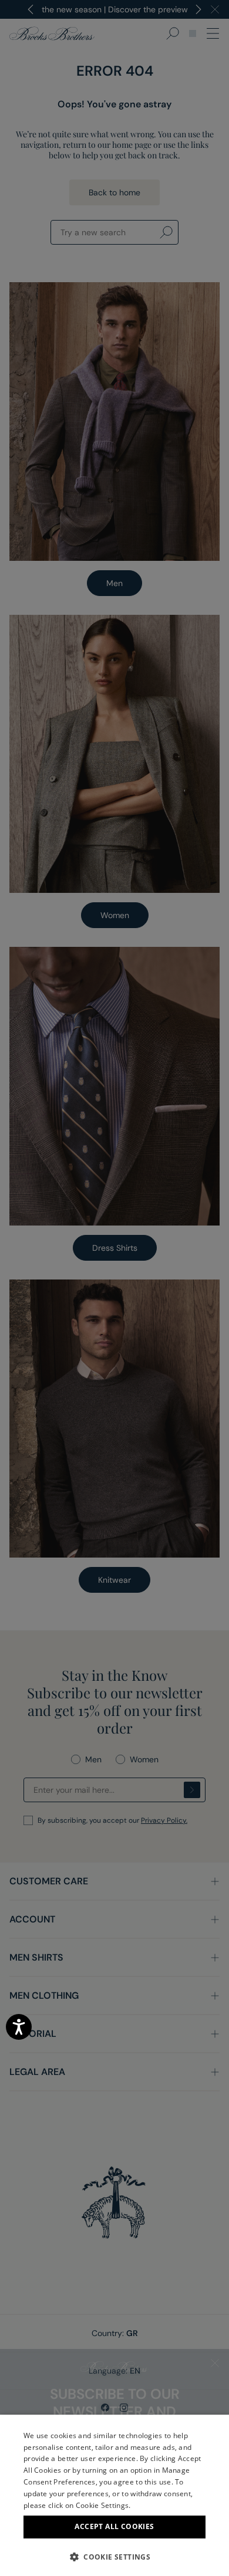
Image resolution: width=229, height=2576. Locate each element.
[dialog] (114, 1288)
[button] (114, 2557)
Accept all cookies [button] (114, 2526)
